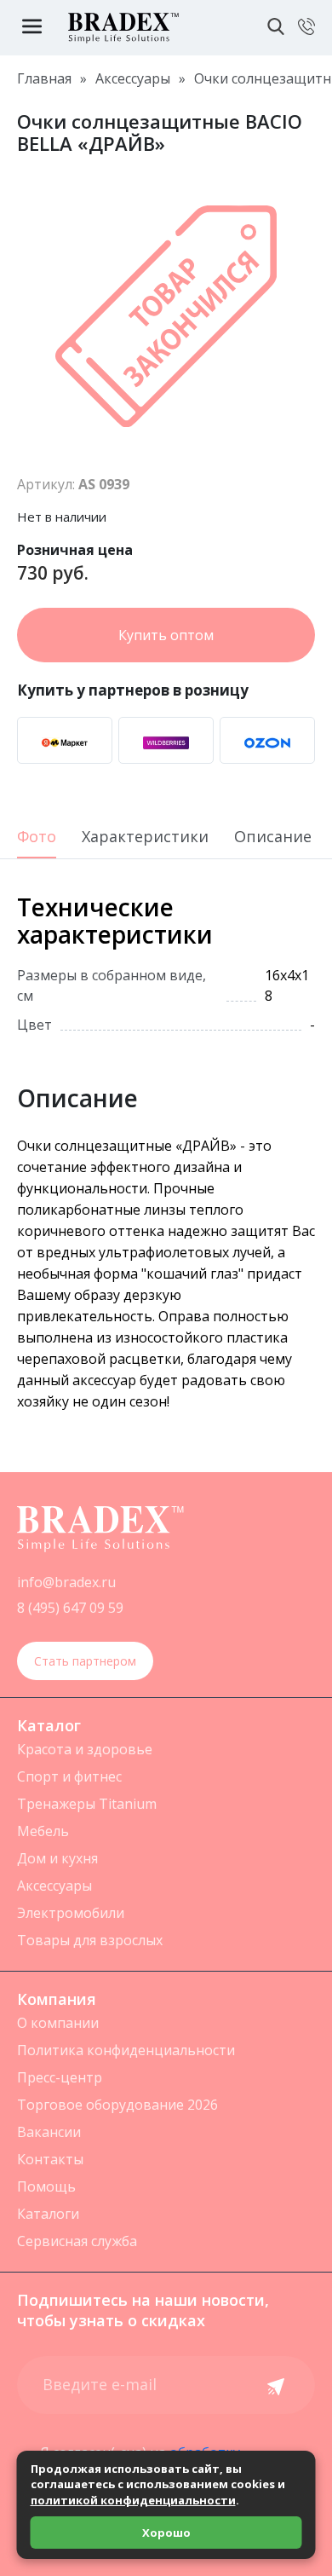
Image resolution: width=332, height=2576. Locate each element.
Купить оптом (166, 635)
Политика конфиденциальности (126, 2050)
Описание (273, 837)
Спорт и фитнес (69, 1776)
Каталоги (48, 2214)
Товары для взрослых (90, 1940)
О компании (58, 2023)
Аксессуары (54, 1886)
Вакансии (49, 2132)
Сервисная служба (77, 2241)
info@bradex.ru (66, 1582)
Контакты (50, 2159)
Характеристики (145, 837)
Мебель (43, 1831)
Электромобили (71, 1913)
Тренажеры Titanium (87, 1804)
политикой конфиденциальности (133, 2500)
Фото (37, 837)
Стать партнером (85, 1661)
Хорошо (166, 2533)
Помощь (46, 2186)
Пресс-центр (60, 2077)
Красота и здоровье (85, 1749)
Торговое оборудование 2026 (117, 2105)
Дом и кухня (57, 1858)
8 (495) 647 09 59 (70, 1608)
